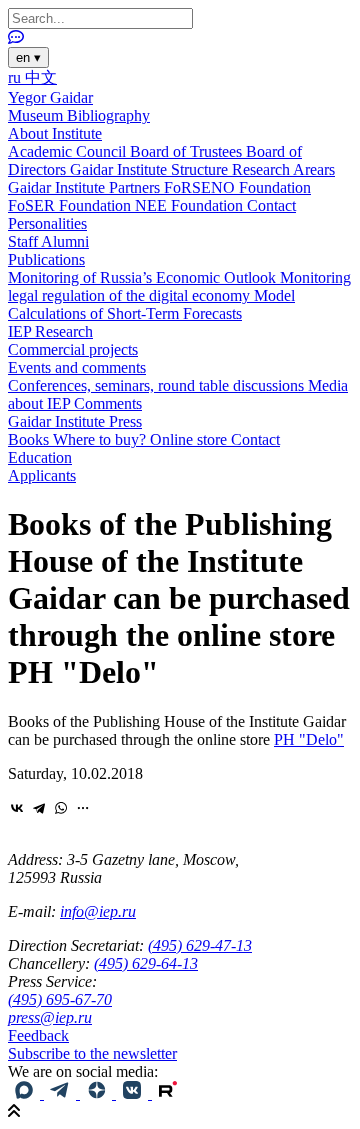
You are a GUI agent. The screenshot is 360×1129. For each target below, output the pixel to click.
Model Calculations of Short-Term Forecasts (151, 304)
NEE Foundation (191, 205)
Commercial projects (73, 349)
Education (40, 457)
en (28, 57)
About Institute (55, 133)
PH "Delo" (309, 739)
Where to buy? (101, 439)
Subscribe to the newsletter (92, 1053)
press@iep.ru (50, 1017)
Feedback (38, 1035)
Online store (190, 439)
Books (30, 439)
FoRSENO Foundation (237, 187)
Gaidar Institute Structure (151, 169)
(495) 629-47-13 (200, 945)
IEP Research (50, 331)
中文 (41, 77)
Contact (271, 205)
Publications (46, 259)
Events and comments (77, 367)
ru (16, 77)
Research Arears (283, 169)
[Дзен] (98, 1093)
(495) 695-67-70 (60, 999)
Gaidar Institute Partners (86, 187)
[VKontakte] (17, 808)
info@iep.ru (98, 911)
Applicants (42, 475)
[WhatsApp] (61, 808)
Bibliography (108, 115)
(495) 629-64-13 (146, 963)
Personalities (47, 223)
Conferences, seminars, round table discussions (158, 385)
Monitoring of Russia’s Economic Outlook (144, 277)
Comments (108, 403)
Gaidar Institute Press (75, 421)
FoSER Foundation (71, 205)
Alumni (65, 241)
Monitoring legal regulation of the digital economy (179, 286)
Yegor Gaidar (50, 97)
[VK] (134, 1093)
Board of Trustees (188, 151)
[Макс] (26, 1093)
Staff (24, 241)
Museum (37, 115)
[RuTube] (168, 1093)
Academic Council (69, 151)
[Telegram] (39, 808)
